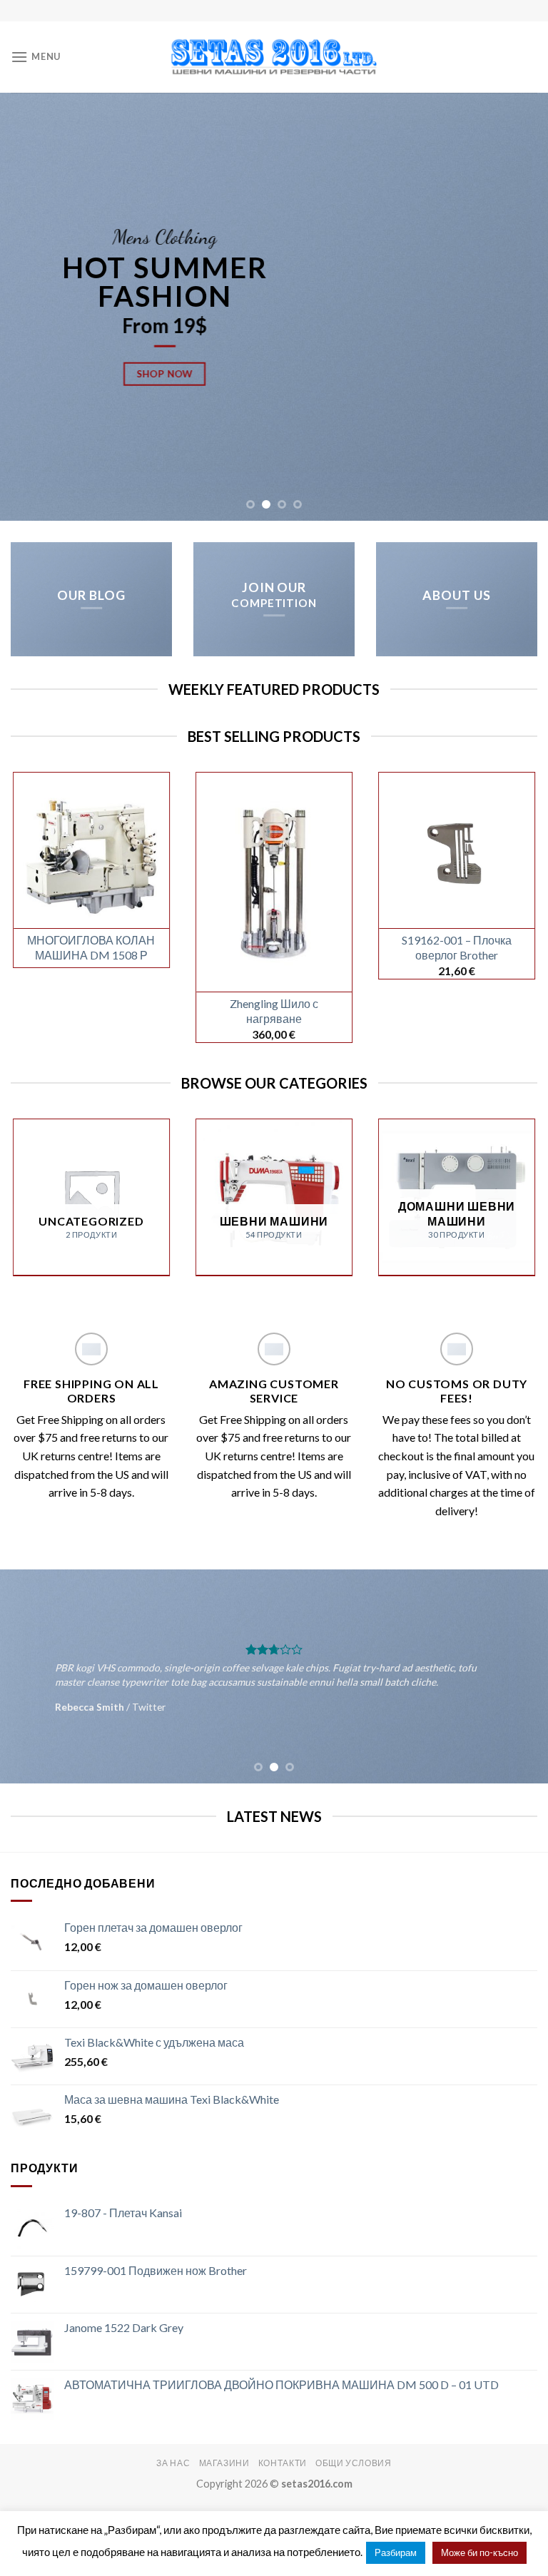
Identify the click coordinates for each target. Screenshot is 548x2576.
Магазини (224, 2463)
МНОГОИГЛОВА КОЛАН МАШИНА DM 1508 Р (91, 947)
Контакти (283, 2463)
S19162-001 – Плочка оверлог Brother (457, 947)
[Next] (519, 307)
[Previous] (29, 307)
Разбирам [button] (396, 2552)
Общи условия (353, 2463)
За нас (173, 2463)
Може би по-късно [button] (479, 2552)
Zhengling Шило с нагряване (274, 1011)
